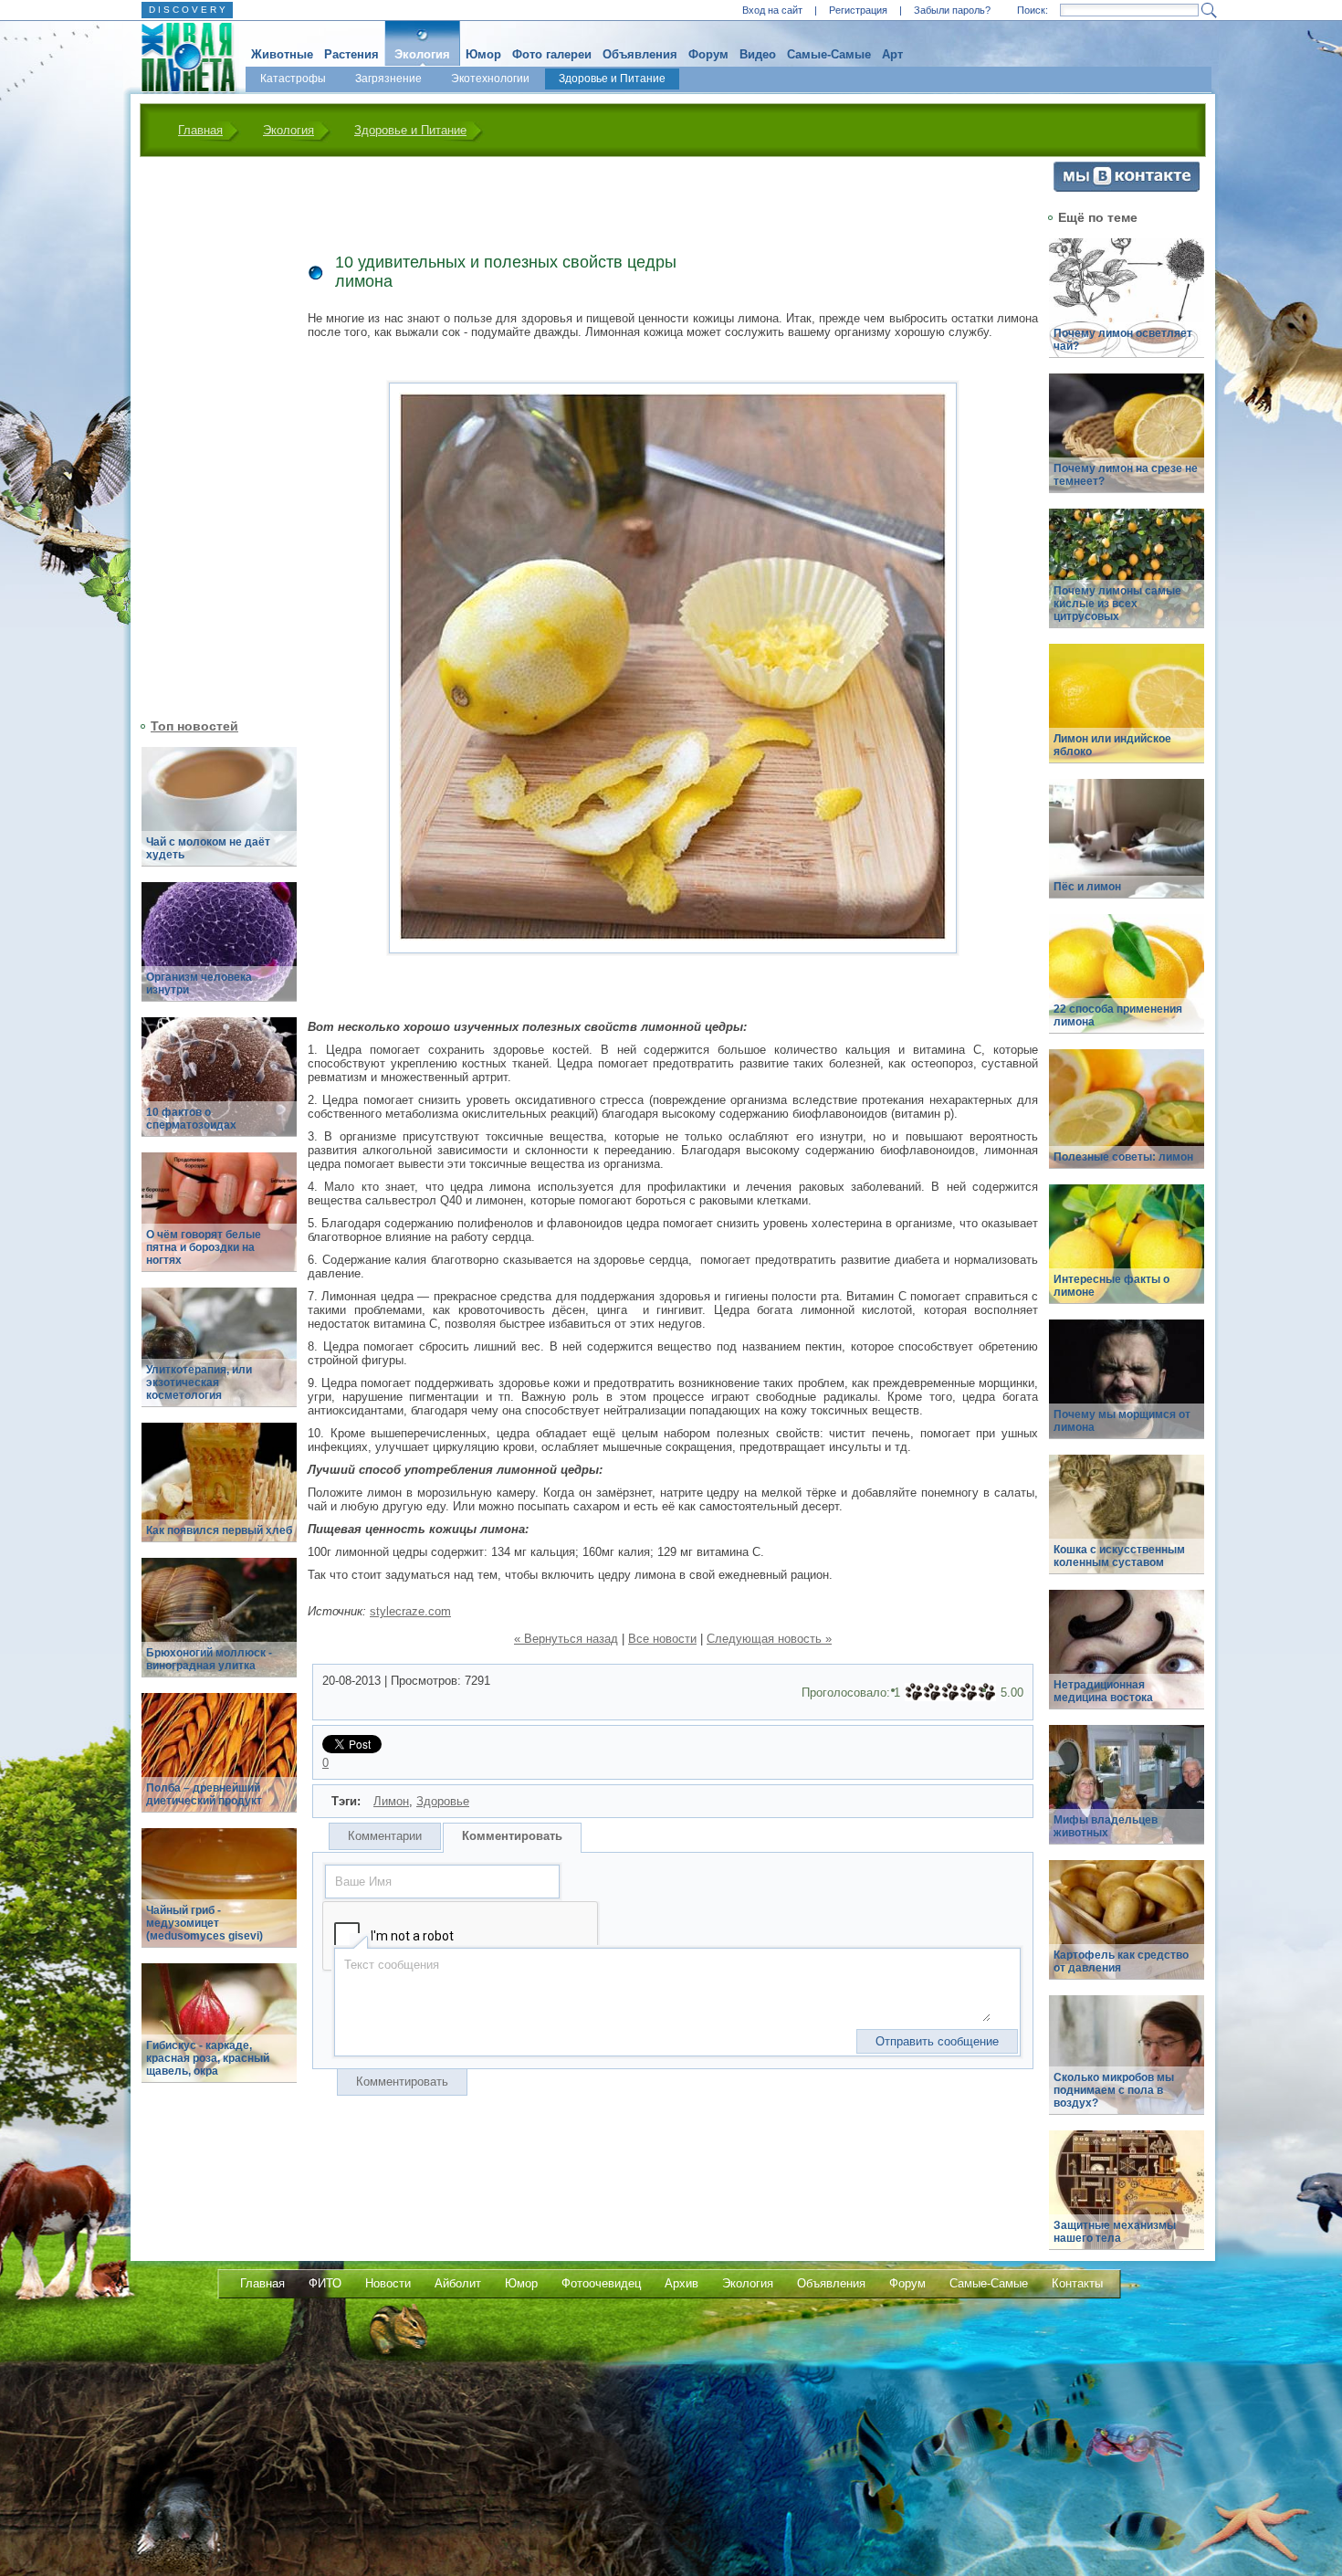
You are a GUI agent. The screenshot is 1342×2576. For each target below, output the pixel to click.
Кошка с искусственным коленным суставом (1119, 1556)
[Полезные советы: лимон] (1127, 1119)
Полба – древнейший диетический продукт (204, 1794)
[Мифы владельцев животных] (1127, 1795)
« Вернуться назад (566, 1639)
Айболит (458, 2283)
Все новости (662, 1639)
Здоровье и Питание (612, 79)
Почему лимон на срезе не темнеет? (1126, 475)
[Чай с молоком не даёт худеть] (219, 817)
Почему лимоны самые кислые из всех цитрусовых (1117, 604)
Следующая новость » (769, 1639)
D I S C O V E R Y (187, 10)
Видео (758, 54)
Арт (892, 54)
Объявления (640, 54)
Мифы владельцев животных (1106, 1826)
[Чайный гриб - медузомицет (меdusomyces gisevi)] (219, 1898)
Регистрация (858, 10)
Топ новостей (194, 726)
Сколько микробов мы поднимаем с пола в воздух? (1114, 2090)
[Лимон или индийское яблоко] (1127, 714)
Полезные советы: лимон (1123, 1157)
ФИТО (325, 2283)
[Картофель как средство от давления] (1127, 1930)
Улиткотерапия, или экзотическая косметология (199, 1383)
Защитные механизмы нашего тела (1115, 2232)
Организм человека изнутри (199, 983)
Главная (200, 130)
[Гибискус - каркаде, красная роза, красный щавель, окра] (219, 2033)
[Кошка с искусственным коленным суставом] (1127, 1525)
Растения (351, 54)
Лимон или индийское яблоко (1112, 745)
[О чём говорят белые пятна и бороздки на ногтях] (219, 1222)
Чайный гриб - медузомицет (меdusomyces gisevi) (204, 1923)
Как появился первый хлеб (219, 1530)
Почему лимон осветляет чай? (1123, 340)
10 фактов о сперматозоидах (191, 1119)
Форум (708, 54)
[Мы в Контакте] (1127, 188)
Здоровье (443, 1801)
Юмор (483, 54)
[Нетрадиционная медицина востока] (1127, 1660)
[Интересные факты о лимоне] (1127, 1254)
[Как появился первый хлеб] (219, 1493)
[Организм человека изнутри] (219, 952)
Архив (681, 2283)
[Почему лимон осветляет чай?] (1127, 308)
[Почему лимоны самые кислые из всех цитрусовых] (1127, 578)
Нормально (950, 1692)
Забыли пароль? (952, 10)
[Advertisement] (208, 436)
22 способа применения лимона (1118, 1015)
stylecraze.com (410, 1611)
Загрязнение (388, 79)
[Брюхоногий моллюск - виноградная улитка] (219, 1628)
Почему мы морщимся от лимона (1122, 1421)
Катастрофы (293, 79)
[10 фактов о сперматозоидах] (219, 1087)
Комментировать (512, 1836)
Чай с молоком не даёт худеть (208, 848)
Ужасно (914, 1692)
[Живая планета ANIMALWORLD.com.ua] (181, 58)
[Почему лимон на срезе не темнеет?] (1127, 443)
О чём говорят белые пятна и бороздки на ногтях (204, 1247)
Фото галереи (552, 54)
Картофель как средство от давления (1121, 1961)
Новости (388, 2283)
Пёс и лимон (1087, 887)
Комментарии (385, 1836)
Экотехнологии (490, 79)
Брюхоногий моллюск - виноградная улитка (209, 1659)
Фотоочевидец (601, 2283)
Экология (422, 54)
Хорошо (969, 1692)
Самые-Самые (829, 54)
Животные (282, 54)
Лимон (391, 1801)
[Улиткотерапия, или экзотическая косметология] (219, 1357)
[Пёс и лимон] (1127, 849)
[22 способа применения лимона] (1127, 984)
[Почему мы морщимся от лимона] (1127, 1389)
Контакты (1077, 2283)
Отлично (987, 1692)
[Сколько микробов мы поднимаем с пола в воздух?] (1127, 2065)
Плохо (932, 1692)
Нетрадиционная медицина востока (1103, 1691)
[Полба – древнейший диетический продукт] (219, 1763)
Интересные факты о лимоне (1111, 1286)
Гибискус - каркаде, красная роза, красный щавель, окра (208, 2058)
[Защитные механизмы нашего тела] (1127, 2200)
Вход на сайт (772, 10)
